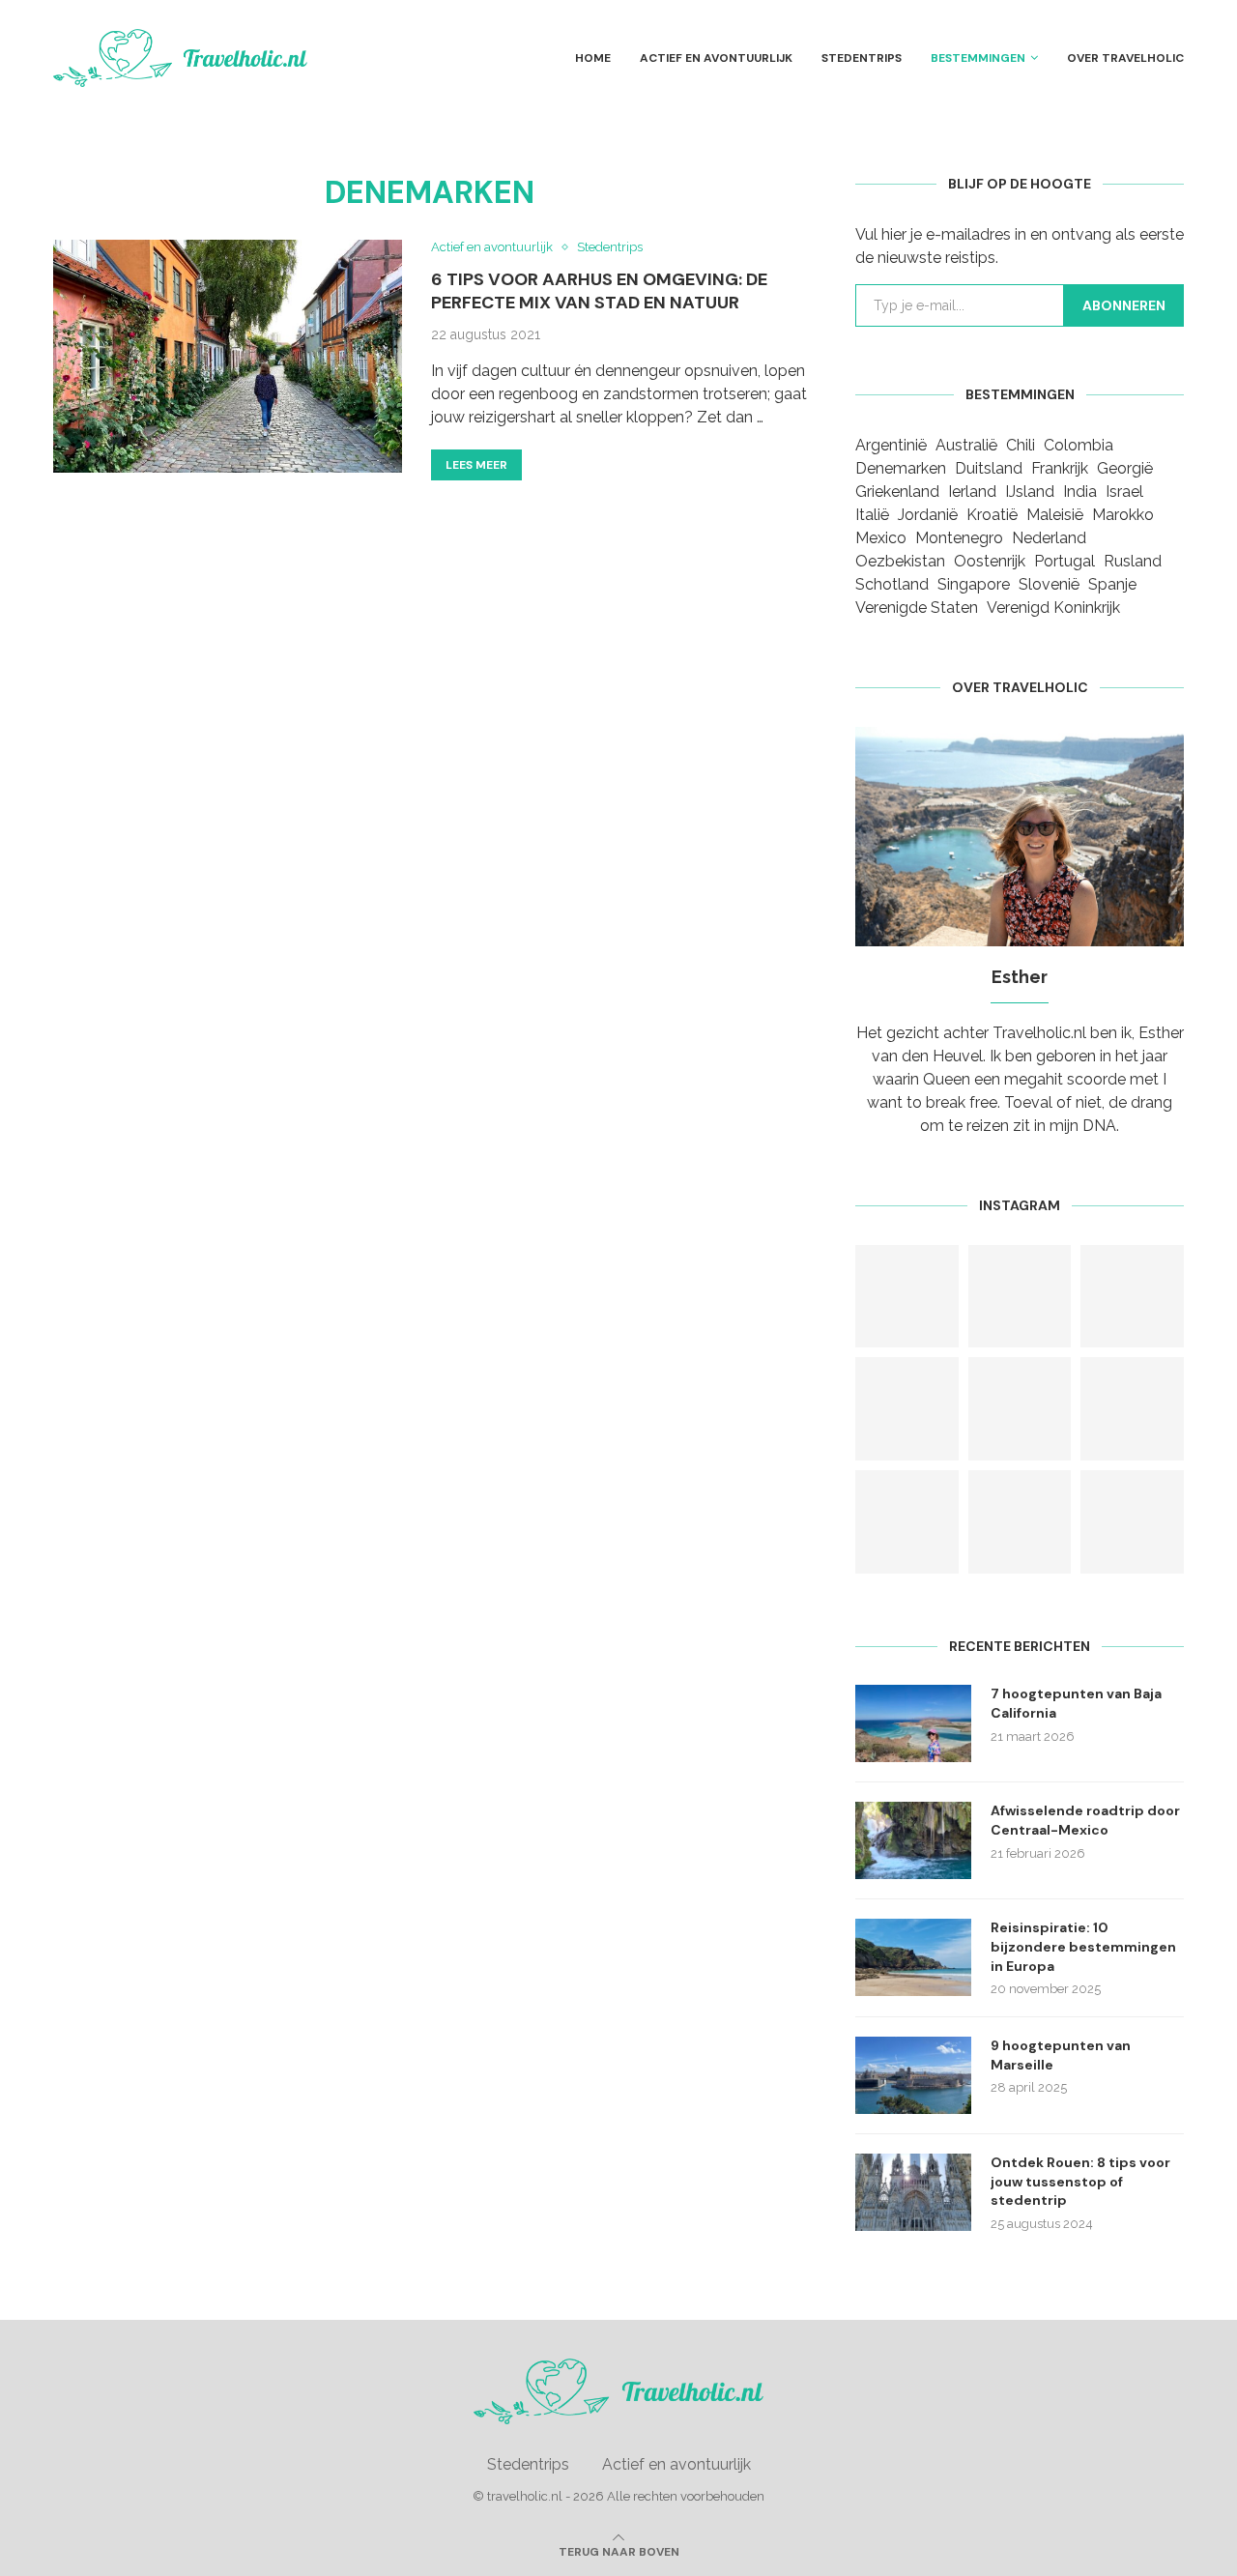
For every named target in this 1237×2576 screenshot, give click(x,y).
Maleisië (1055, 515)
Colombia (1079, 445)
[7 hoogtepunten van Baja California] (913, 1723)
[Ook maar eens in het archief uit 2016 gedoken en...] (907, 1522)
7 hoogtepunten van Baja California (1076, 1703)
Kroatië (992, 515)
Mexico (881, 538)
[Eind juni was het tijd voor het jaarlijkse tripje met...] (1132, 1297)
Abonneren (1124, 305)
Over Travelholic (1125, 58)
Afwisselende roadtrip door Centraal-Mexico (1085, 1820)
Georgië (1125, 468)
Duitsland (989, 468)
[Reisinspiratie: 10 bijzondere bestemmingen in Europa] (913, 1957)
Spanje (1112, 584)
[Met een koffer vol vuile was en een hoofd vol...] (1020, 1409)
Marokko (1123, 515)
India (1080, 492)
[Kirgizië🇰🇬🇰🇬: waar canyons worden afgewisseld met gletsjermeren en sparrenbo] (907, 1297)
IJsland (1030, 492)
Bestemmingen (978, 58)
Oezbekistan (900, 561)
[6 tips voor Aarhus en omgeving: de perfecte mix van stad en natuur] (228, 356)
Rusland (1133, 561)
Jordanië (928, 515)
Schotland (892, 584)
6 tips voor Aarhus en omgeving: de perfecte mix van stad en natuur (599, 291)
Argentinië (891, 445)
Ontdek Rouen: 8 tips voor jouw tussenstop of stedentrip (1080, 2181)
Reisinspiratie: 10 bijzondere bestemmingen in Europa (1083, 1946)
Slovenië (1049, 584)
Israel (1124, 492)
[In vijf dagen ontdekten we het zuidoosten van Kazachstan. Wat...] (1020, 1297)
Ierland (972, 492)
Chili (1021, 445)
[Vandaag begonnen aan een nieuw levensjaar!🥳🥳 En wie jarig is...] (1020, 1522)
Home (593, 58)
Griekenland (897, 492)
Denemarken (901, 468)
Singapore (974, 584)
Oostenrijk (990, 561)
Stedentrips (862, 58)
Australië (966, 445)
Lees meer (476, 465)
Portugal (1064, 561)
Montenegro (959, 538)
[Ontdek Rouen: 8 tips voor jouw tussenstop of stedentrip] (913, 2192)
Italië (872, 515)
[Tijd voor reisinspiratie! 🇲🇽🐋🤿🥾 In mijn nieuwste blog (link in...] (907, 1409)
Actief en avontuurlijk (716, 58)
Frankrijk (1060, 468)
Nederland (1049, 538)
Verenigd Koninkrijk (1053, 608)
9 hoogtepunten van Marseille (1061, 2055)
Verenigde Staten (917, 608)
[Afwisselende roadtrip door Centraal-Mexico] (913, 1840)
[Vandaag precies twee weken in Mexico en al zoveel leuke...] (1132, 1409)
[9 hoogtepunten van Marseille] (913, 2075)
